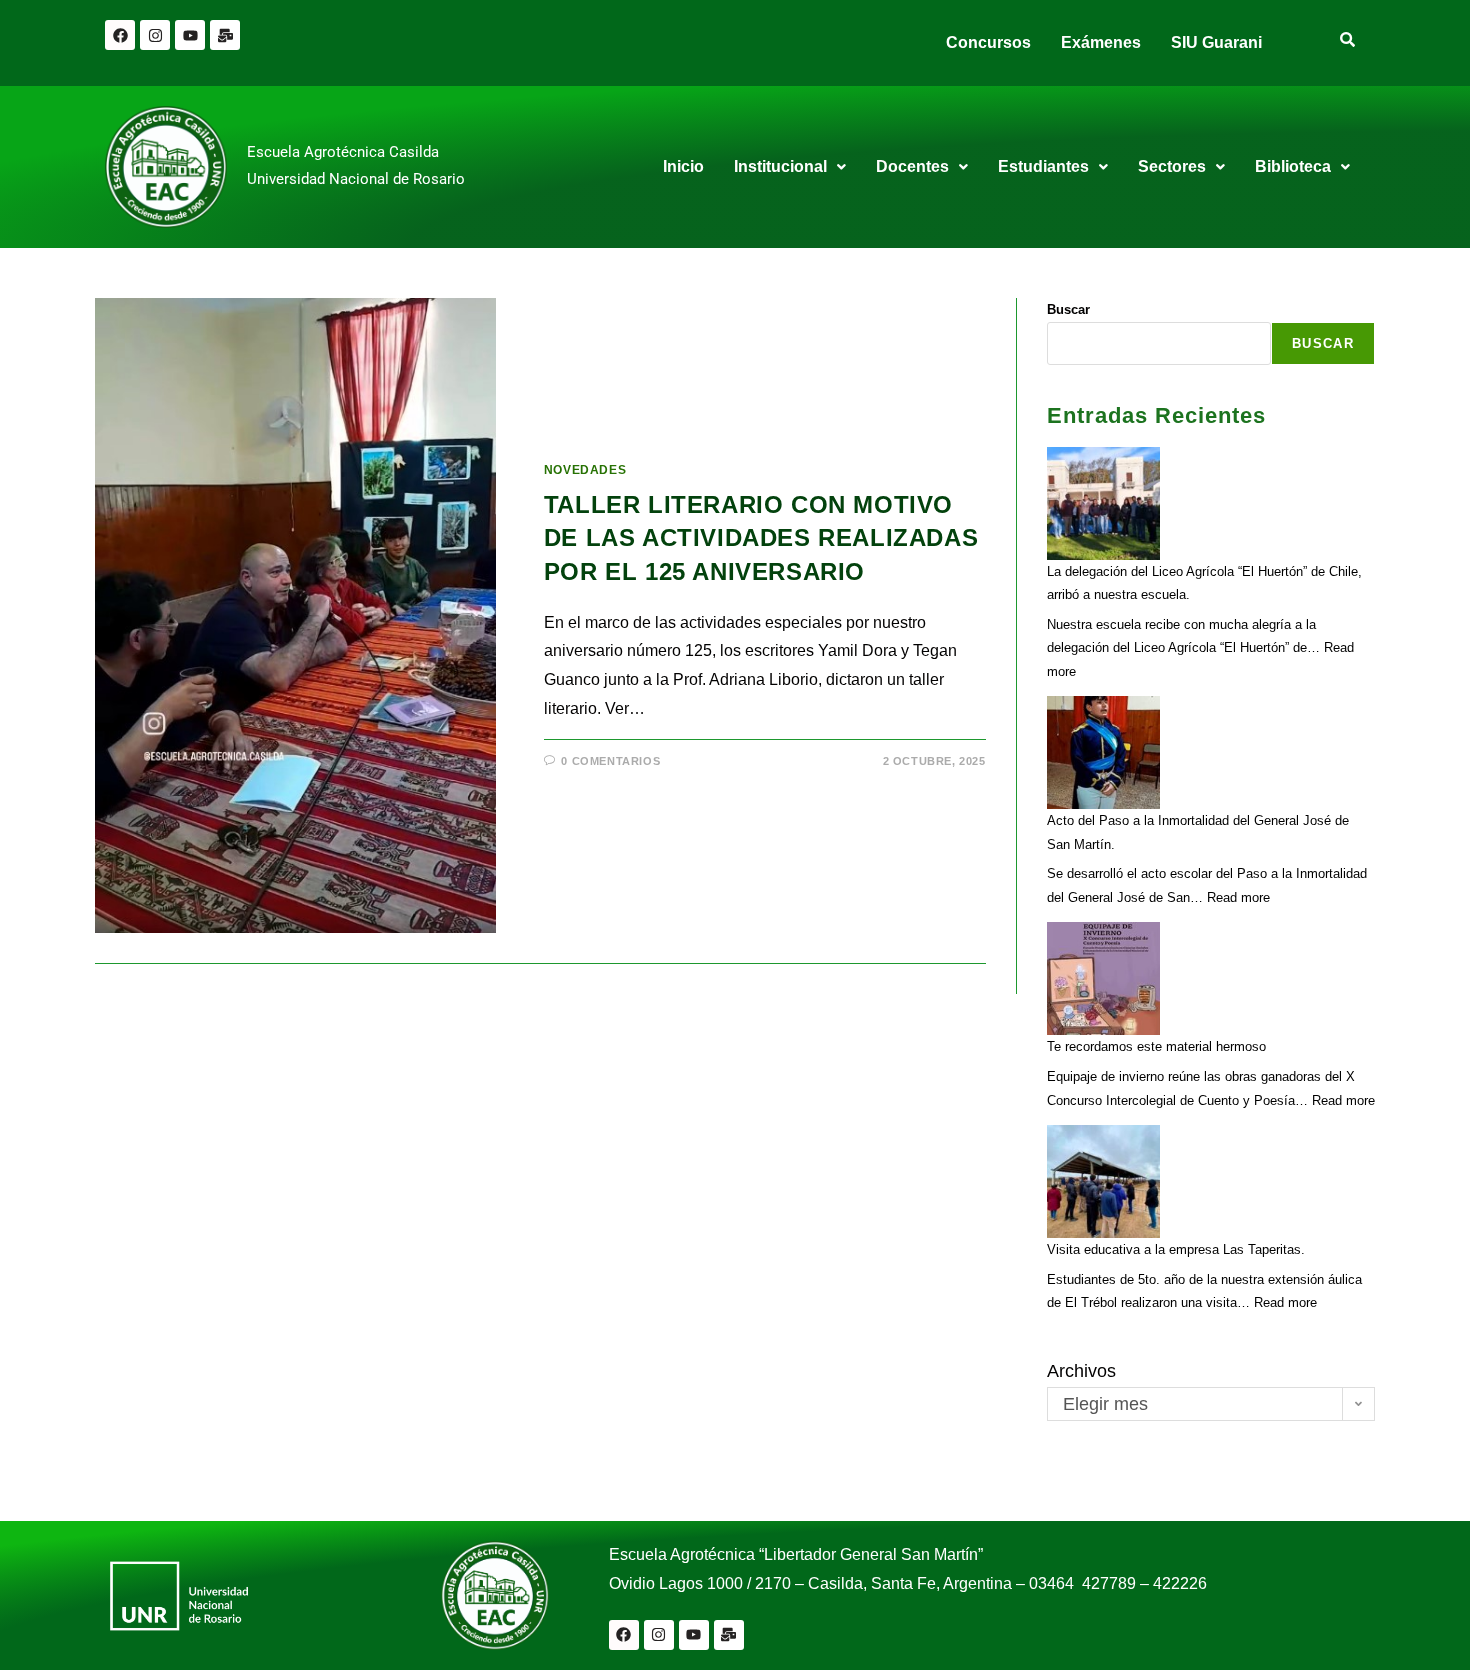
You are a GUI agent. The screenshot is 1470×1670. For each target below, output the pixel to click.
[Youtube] (190, 35)
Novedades (585, 470)
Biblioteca (1293, 166)
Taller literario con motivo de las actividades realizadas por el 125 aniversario (761, 538)
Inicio (683, 166)
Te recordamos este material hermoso (1156, 1046)
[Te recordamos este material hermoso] (1103, 978)
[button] (790, 167)
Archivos (1081, 1371)
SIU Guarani (1216, 42)
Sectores (1172, 166)
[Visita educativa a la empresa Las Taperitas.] (1103, 1181)
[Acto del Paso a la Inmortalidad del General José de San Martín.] (1103, 752)
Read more (1238, 897)
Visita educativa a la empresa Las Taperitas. (1176, 1249)
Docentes (912, 166)
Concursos (988, 42)
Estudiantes (1043, 166)
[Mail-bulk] (225, 35)
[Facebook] (120, 35)
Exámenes (1101, 42)
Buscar (1068, 309)
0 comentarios (610, 761)
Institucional (780, 166)
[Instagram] (155, 35)
